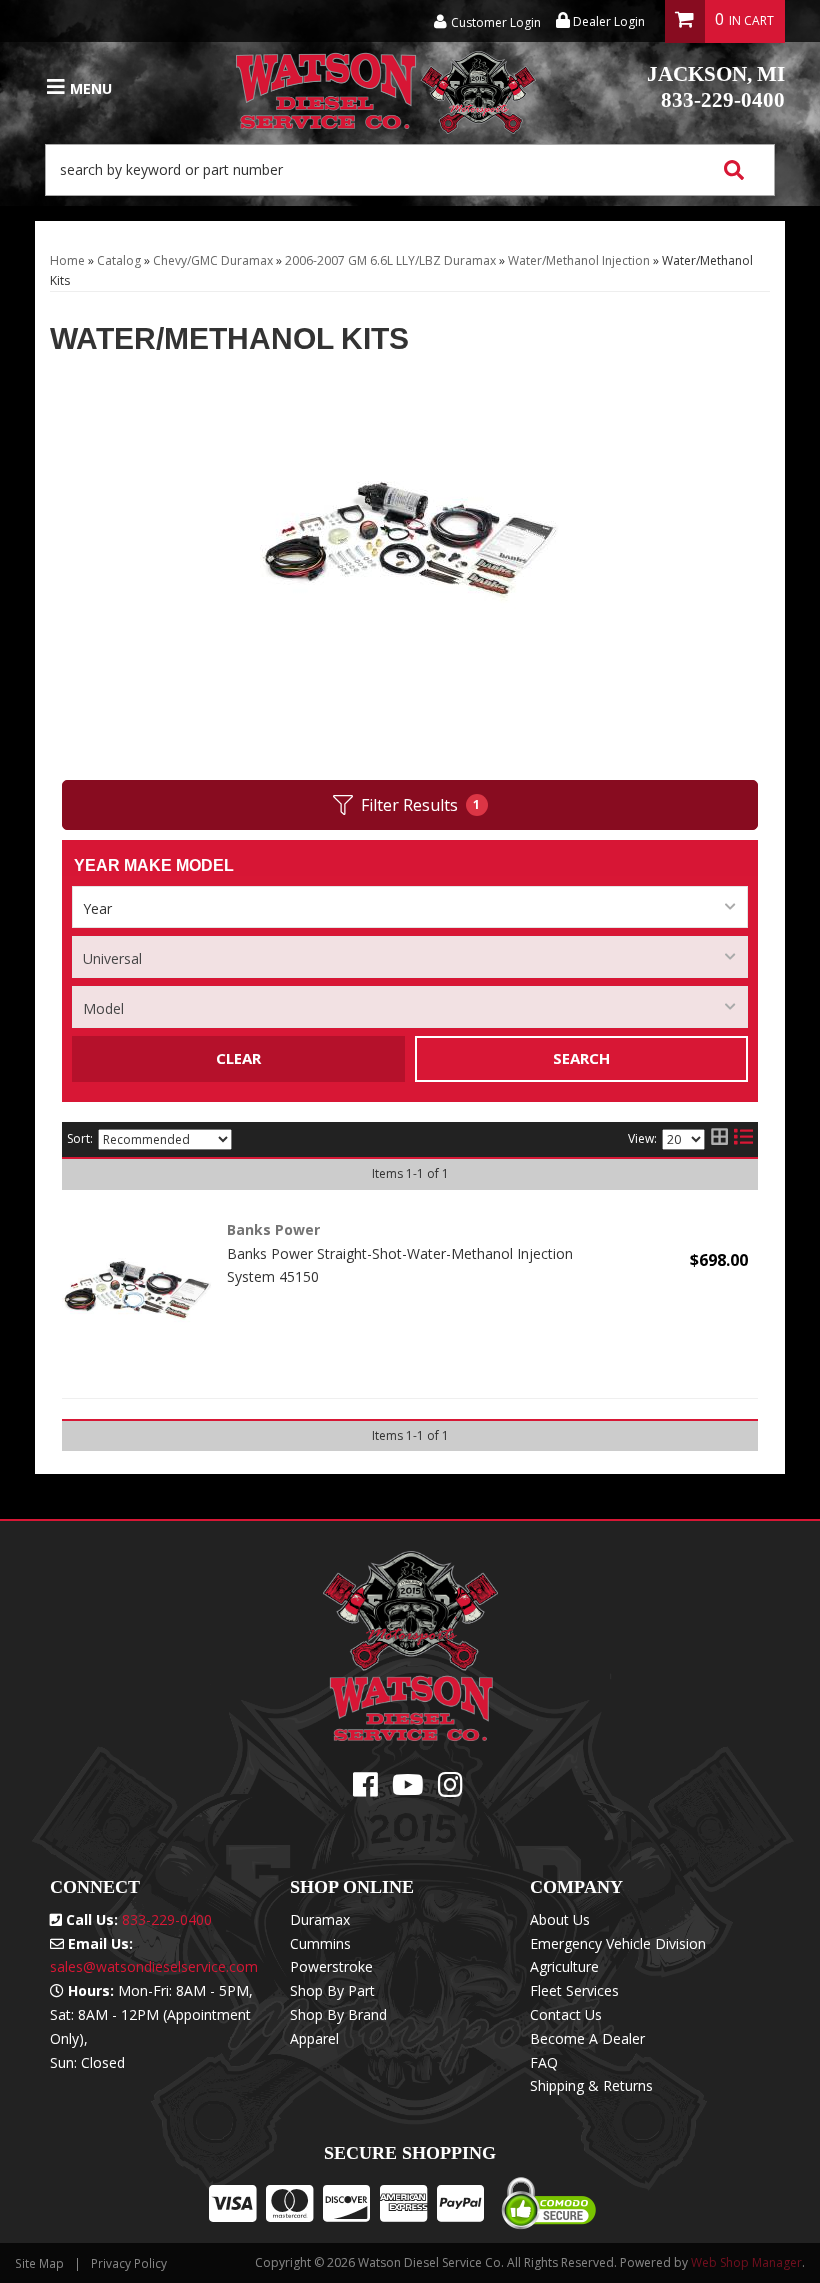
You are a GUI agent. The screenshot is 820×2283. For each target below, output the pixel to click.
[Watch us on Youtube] (408, 1789)
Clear (238, 1058)
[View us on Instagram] (450, 1789)
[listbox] (410, 907)
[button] (410, 170)
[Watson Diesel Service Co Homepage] (386, 88)
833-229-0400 (716, 87)
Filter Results (421, 805)
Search (581, 1058)
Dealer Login (607, 21)
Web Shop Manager (746, 2262)
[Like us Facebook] (365, 1789)
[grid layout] (719, 1140)
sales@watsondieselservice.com (154, 1966)
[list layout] (743, 1140)
